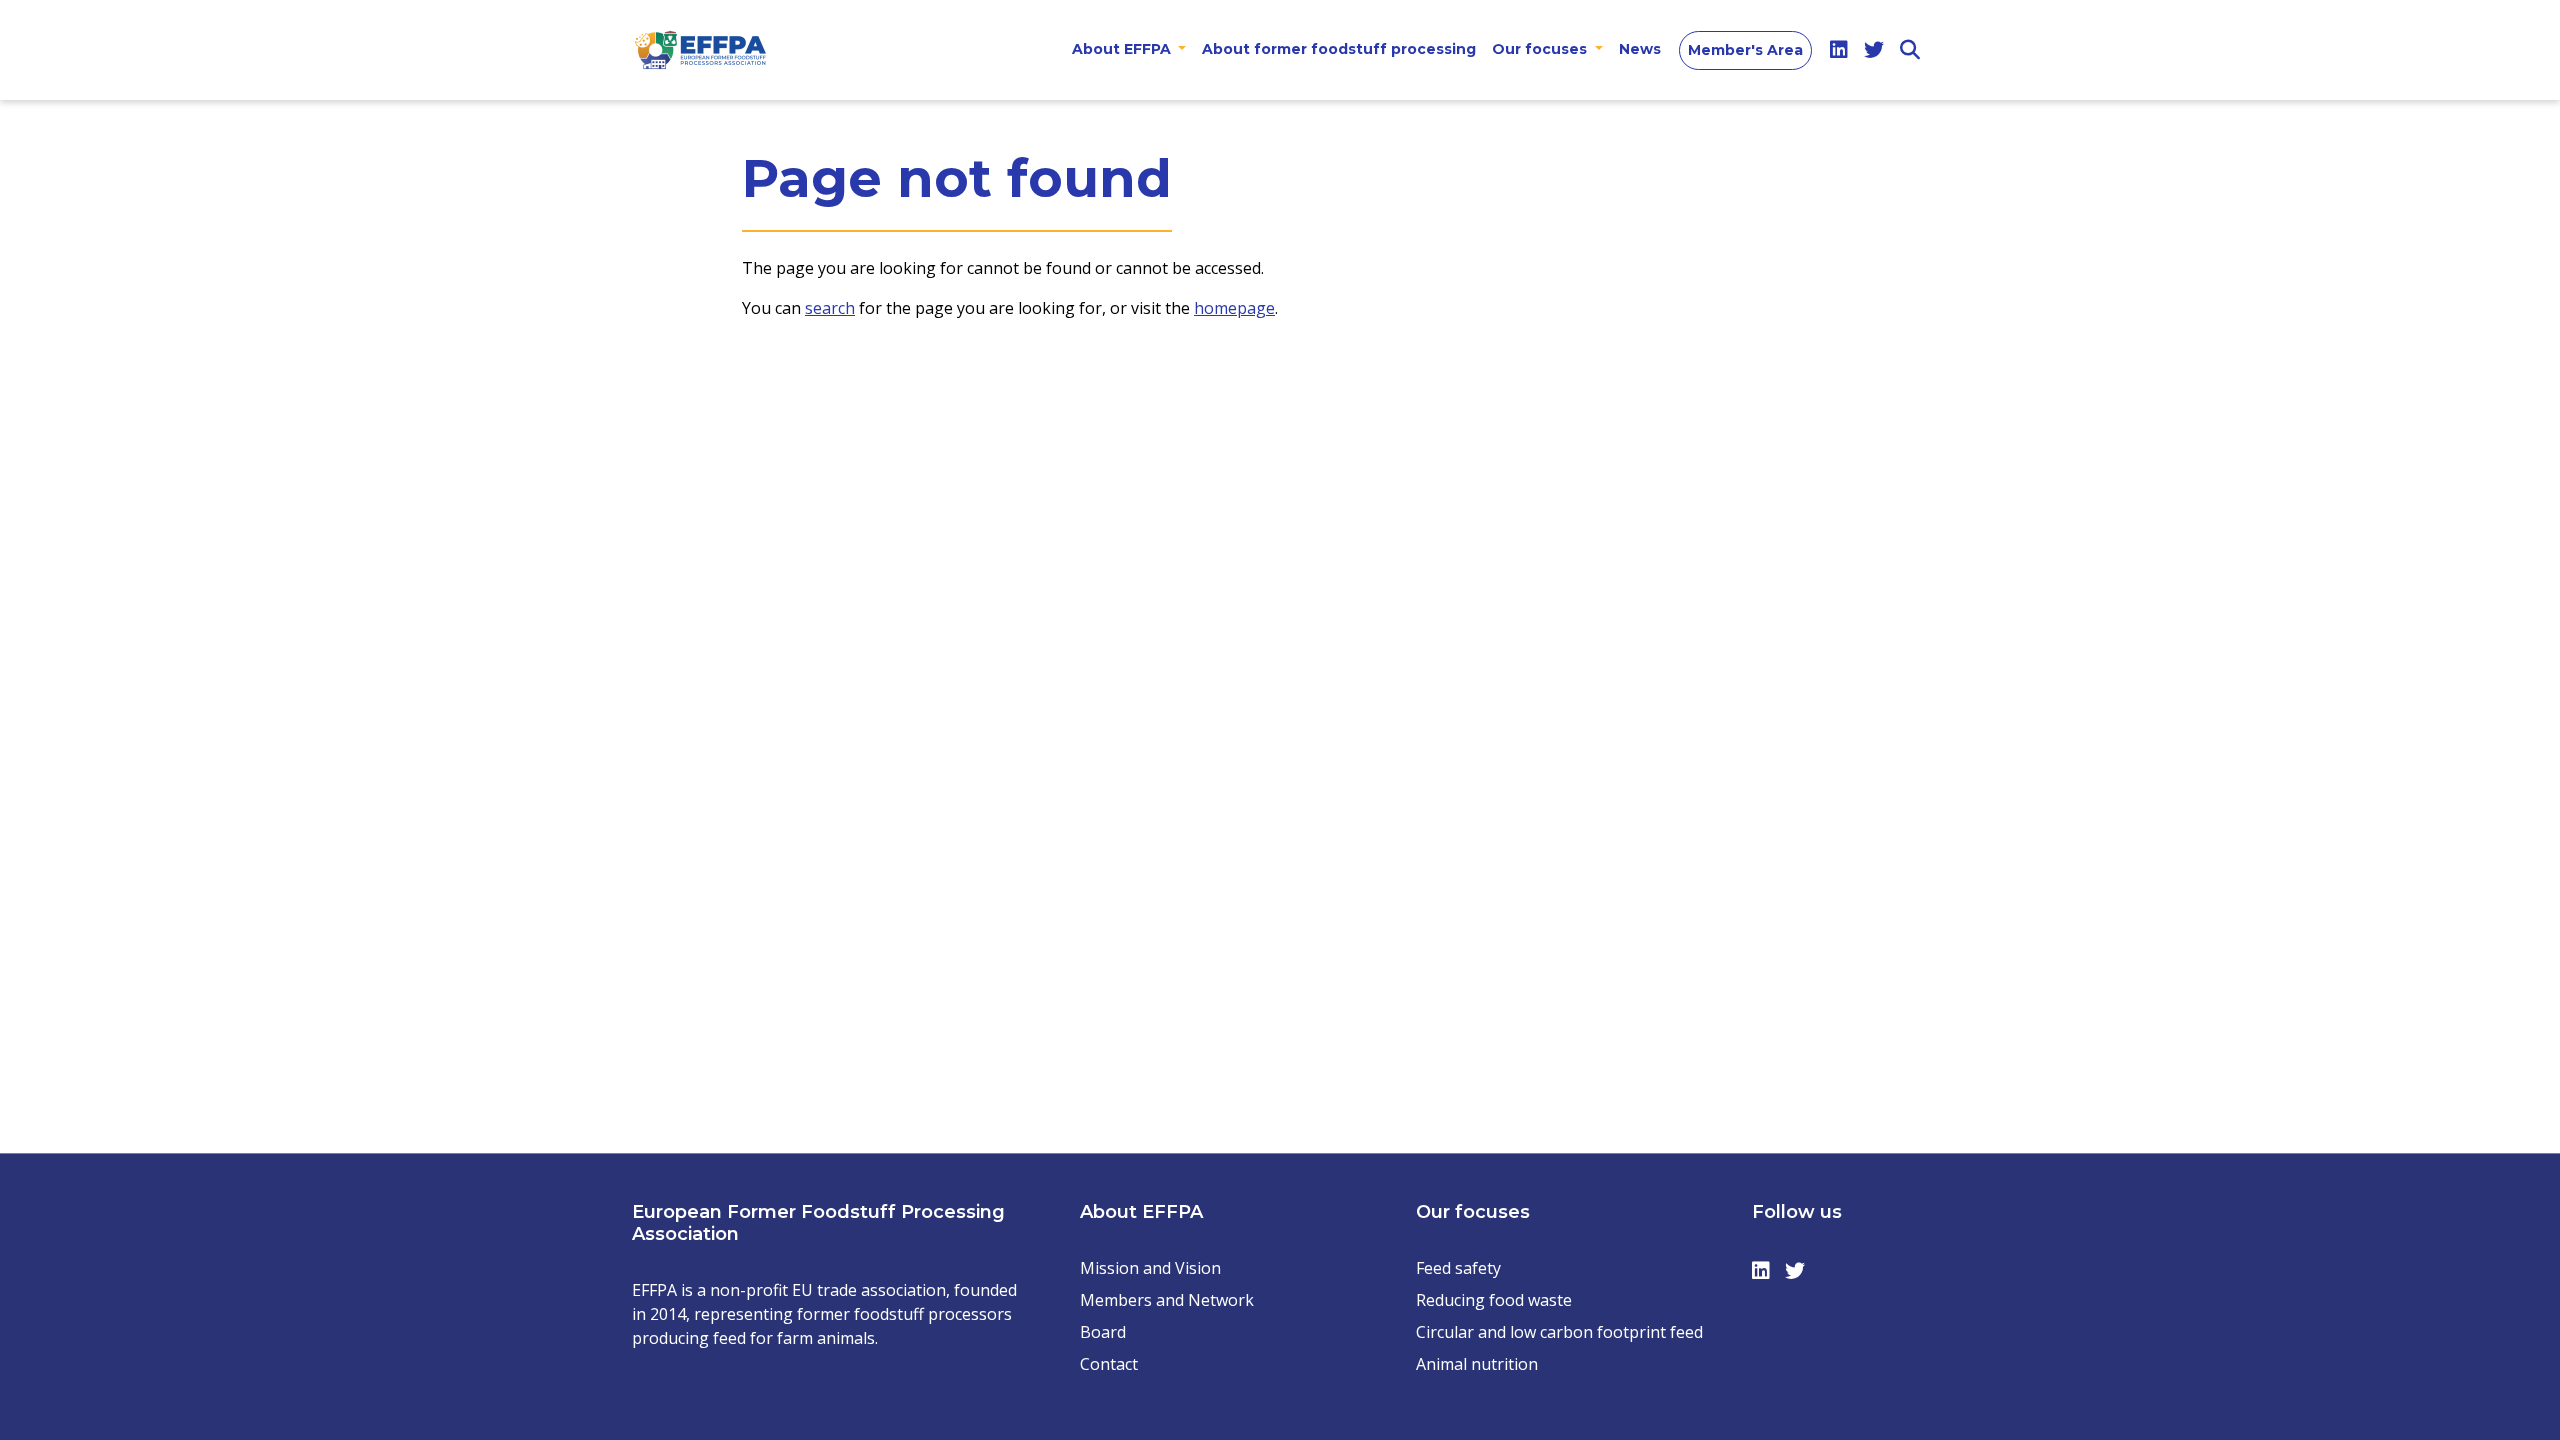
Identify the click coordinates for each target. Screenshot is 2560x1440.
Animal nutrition (1477, 1364)
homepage (1234, 308)
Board (1103, 1332)
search (830, 308)
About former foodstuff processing (1339, 49)
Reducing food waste (1494, 1300)
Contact (1109, 1364)
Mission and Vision (1150, 1268)
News (1640, 49)
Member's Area (1745, 50)
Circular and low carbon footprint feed (1559, 1332)
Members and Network (1167, 1300)
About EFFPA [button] (1123, 49)
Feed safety (1458, 1268)
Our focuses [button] (1541, 49)
